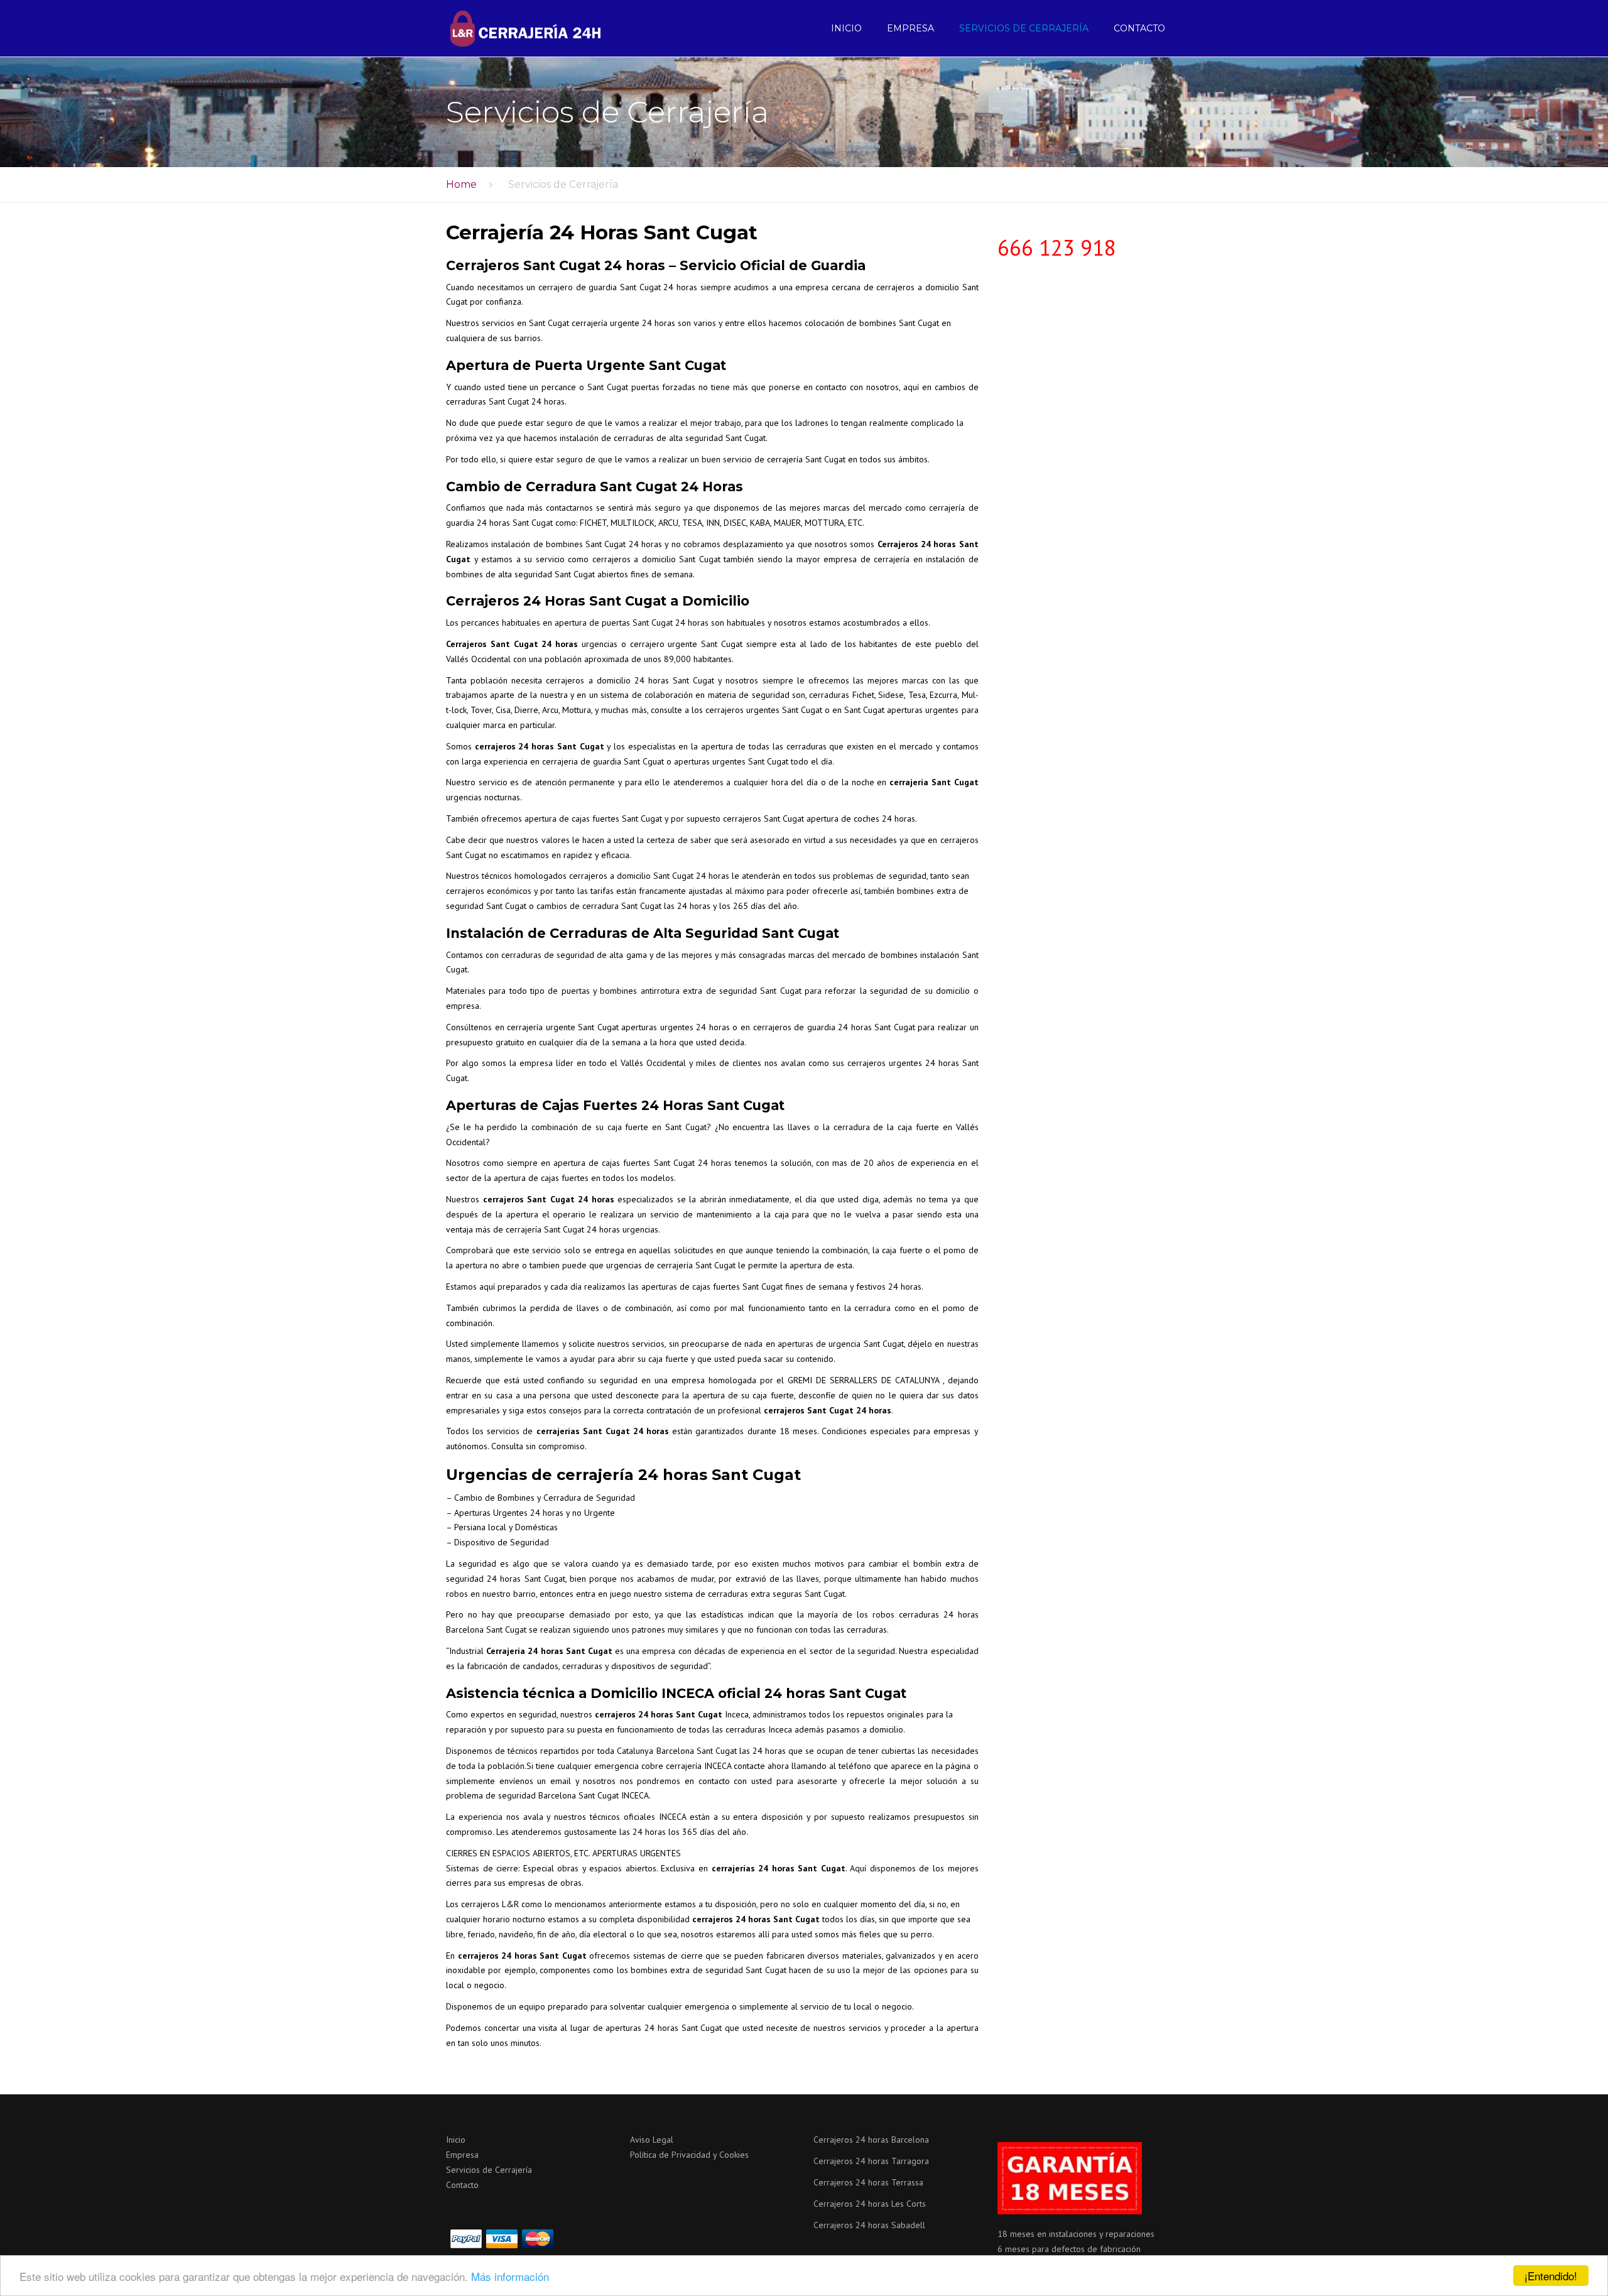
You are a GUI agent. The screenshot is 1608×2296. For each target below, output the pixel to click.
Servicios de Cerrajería (1024, 28)
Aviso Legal (652, 2140)
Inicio (846, 28)
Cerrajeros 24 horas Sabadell (869, 2225)
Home (461, 184)
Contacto (1139, 28)
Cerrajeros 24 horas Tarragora (871, 2161)
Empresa (910, 28)
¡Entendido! (1551, 2276)
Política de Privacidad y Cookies (689, 2155)
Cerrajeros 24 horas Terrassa (868, 2182)
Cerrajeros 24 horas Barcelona (871, 2140)
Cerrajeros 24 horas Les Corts (870, 2204)
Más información (510, 2276)
